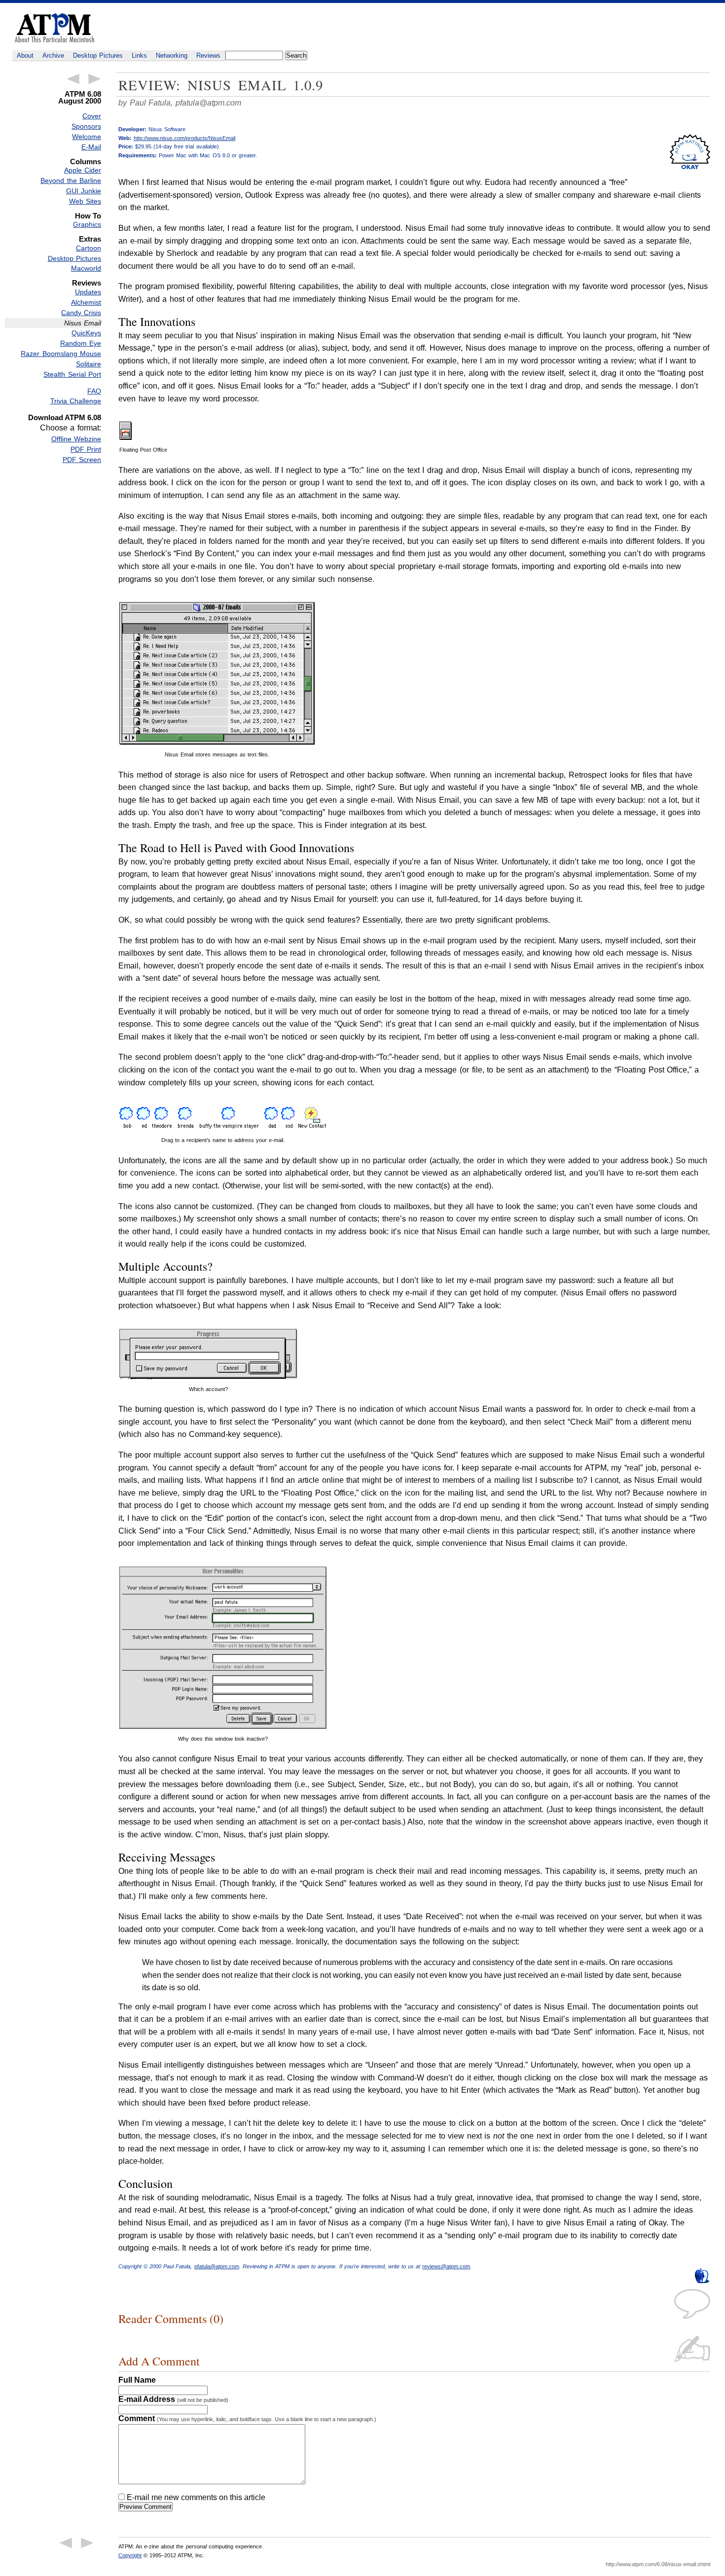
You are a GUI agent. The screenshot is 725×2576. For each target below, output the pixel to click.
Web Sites (85, 201)
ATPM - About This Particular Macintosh (54, 28)
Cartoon (89, 248)
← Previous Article (73, 79)
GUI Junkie (84, 191)
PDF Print (86, 449)
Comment (247, 2418)
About (25, 55)
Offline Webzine (76, 439)
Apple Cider (83, 170)
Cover (92, 116)
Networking (172, 55)
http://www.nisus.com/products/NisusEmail (184, 138)
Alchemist (86, 302)
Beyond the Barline (71, 180)
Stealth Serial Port (72, 374)
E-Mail (91, 147)
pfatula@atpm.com (208, 103)
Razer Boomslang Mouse (61, 354)
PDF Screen (82, 460)
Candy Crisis (81, 313)
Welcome (87, 137)
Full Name (137, 2380)
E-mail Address (173, 2399)
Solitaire (89, 364)
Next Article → (95, 79)
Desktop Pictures (98, 55)
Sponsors (86, 126)
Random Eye (81, 343)
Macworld (86, 268)
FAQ (94, 391)
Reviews (208, 55)
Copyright (130, 2555)
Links (139, 55)
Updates (88, 292)
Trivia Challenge (76, 401)
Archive (53, 55)
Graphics (87, 224)
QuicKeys (86, 333)
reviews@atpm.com (446, 2266)
